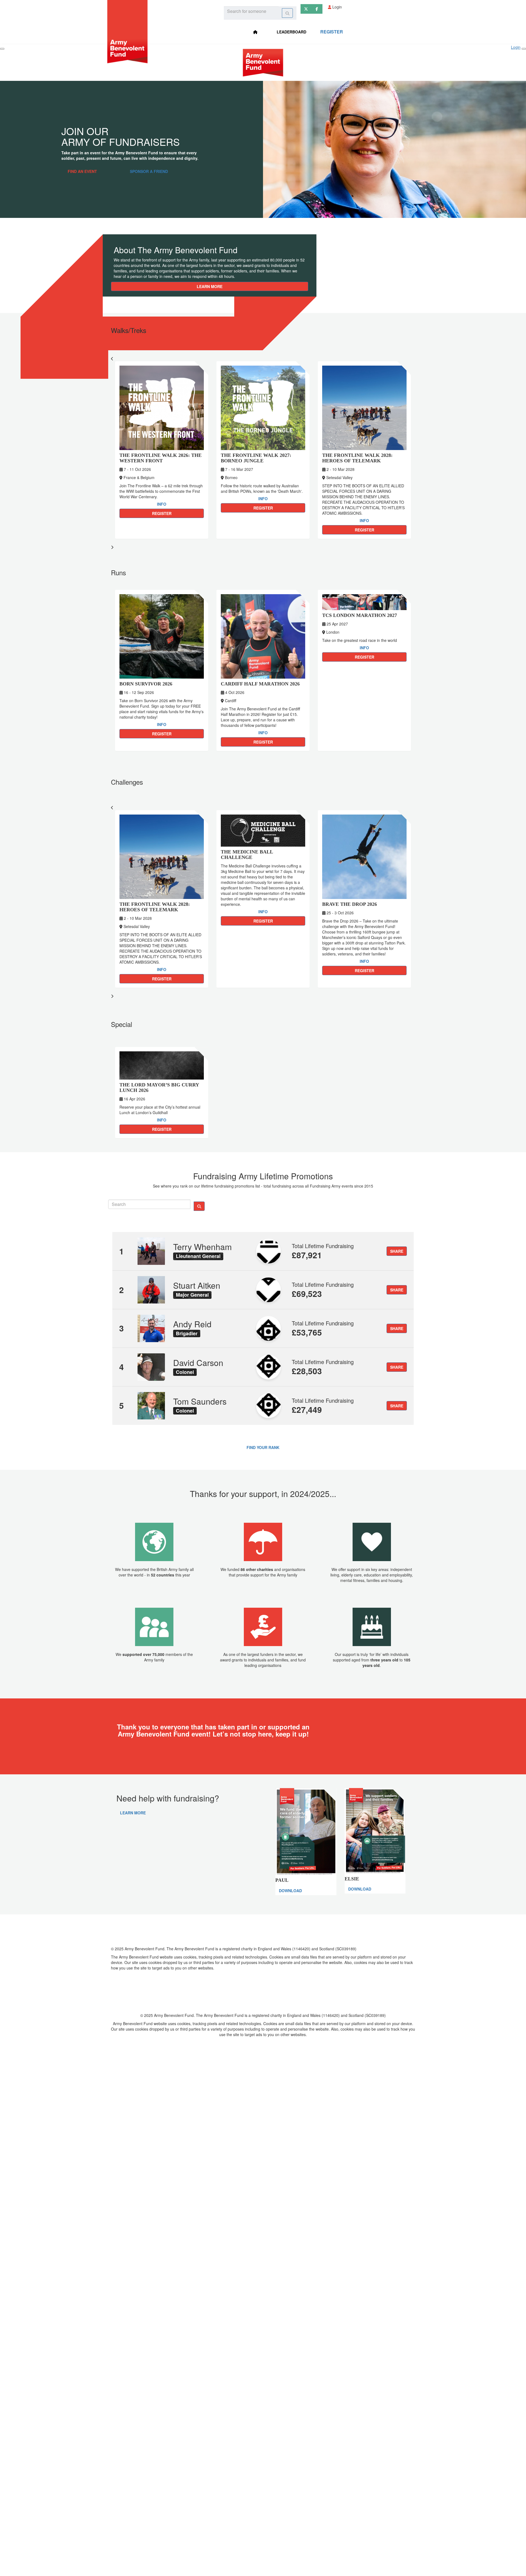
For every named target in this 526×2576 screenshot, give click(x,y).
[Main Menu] (2, 49)
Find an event (82, 171)
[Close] (524, 49)
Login (337, 7)
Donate (263, 1750)
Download (290, 1891)
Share (397, 1251)
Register (332, 32)
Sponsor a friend (149, 171)
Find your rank (263, 1447)
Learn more (210, 286)
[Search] (287, 13)
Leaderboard (291, 32)
